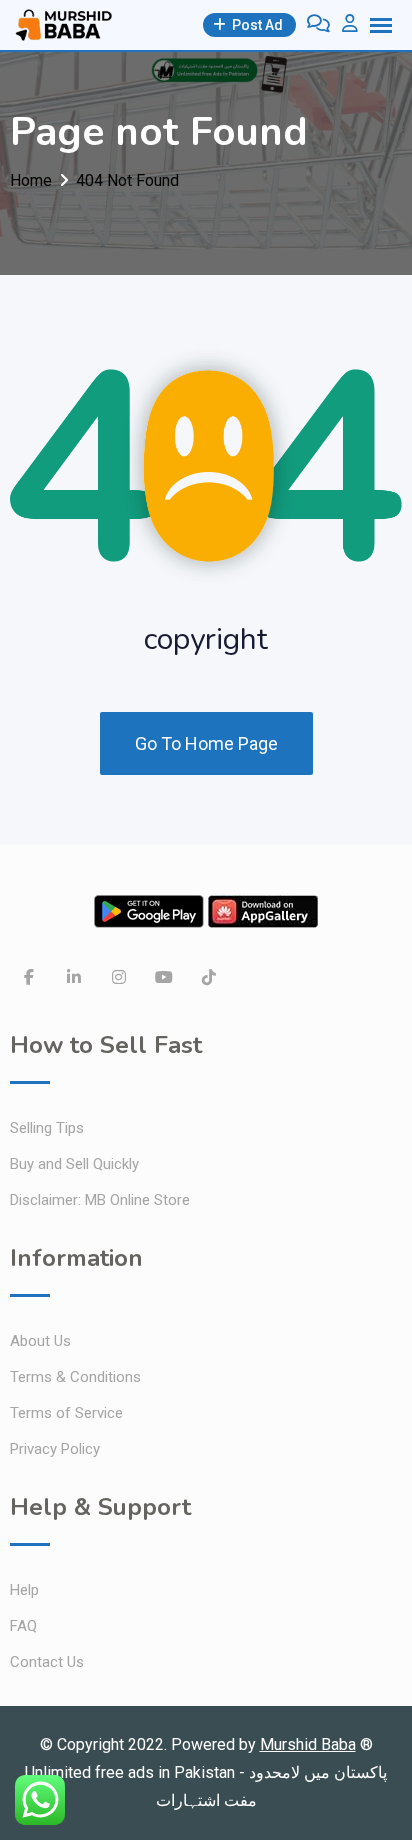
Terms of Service (66, 1413)
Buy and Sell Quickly (74, 1164)
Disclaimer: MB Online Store (100, 1200)
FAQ (23, 1626)
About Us (40, 1341)
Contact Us (47, 1662)
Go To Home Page (206, 743)
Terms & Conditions (75, 1377)
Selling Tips (47, 1128)
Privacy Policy (55, 1449)
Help (24, 1590)
